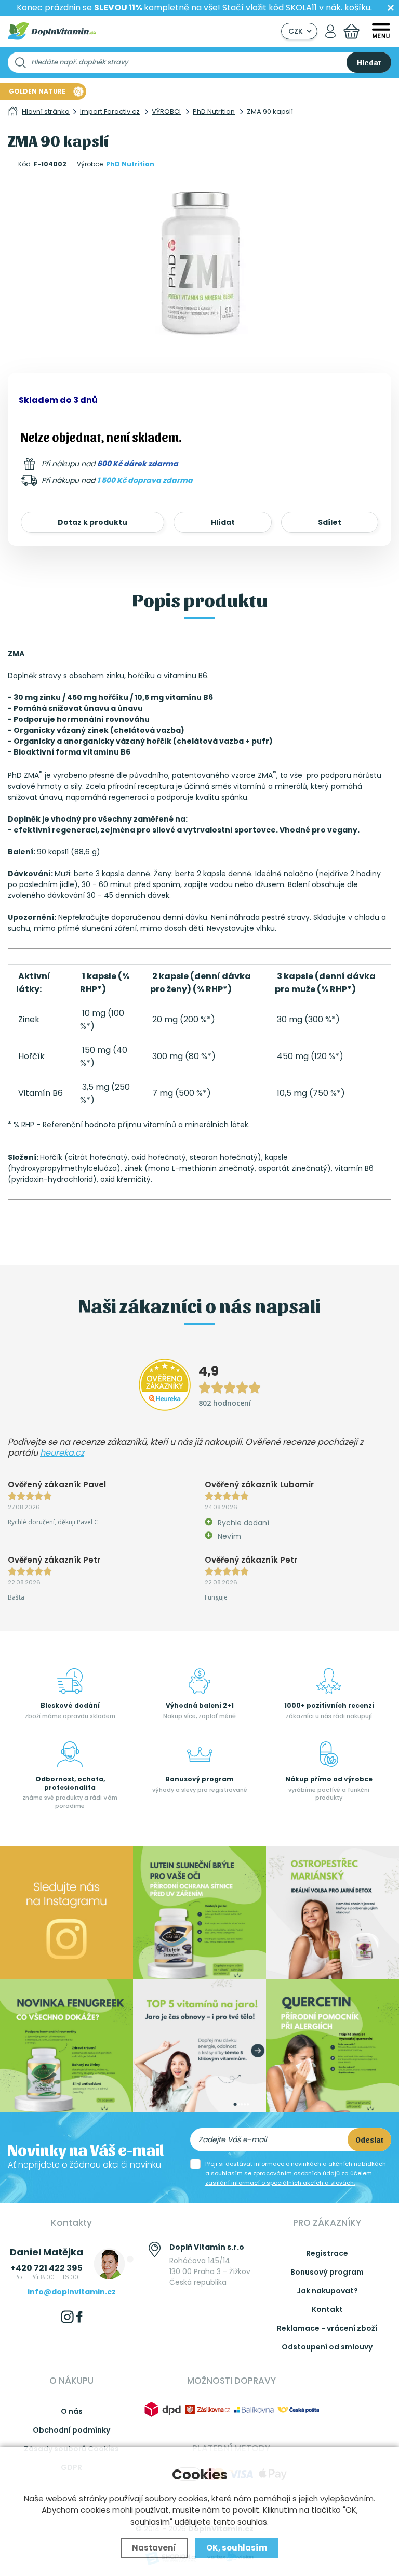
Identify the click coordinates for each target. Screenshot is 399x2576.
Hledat (369, 62)
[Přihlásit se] (330, 31)
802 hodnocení (225, 1403)
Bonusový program (327, 2272)
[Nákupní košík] (351, 31)
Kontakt (327, 2309)
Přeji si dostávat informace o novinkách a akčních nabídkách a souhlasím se (296, 2173)
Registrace (327, 2253)
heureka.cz (62, 1453)
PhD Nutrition (130, 164)
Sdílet (330, 522)
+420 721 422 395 (46, 2268)
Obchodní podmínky (71, 2430)
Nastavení (154, 2548)
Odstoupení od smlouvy (327, 2347)
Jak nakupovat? (327, 2291)
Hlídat (223, 522)
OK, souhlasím (237, 2548)
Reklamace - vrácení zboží (327, 2328)
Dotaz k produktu (92, 522)
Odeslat (369, 2139)
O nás (72, 2411)
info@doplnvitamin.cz (72, 2292)
